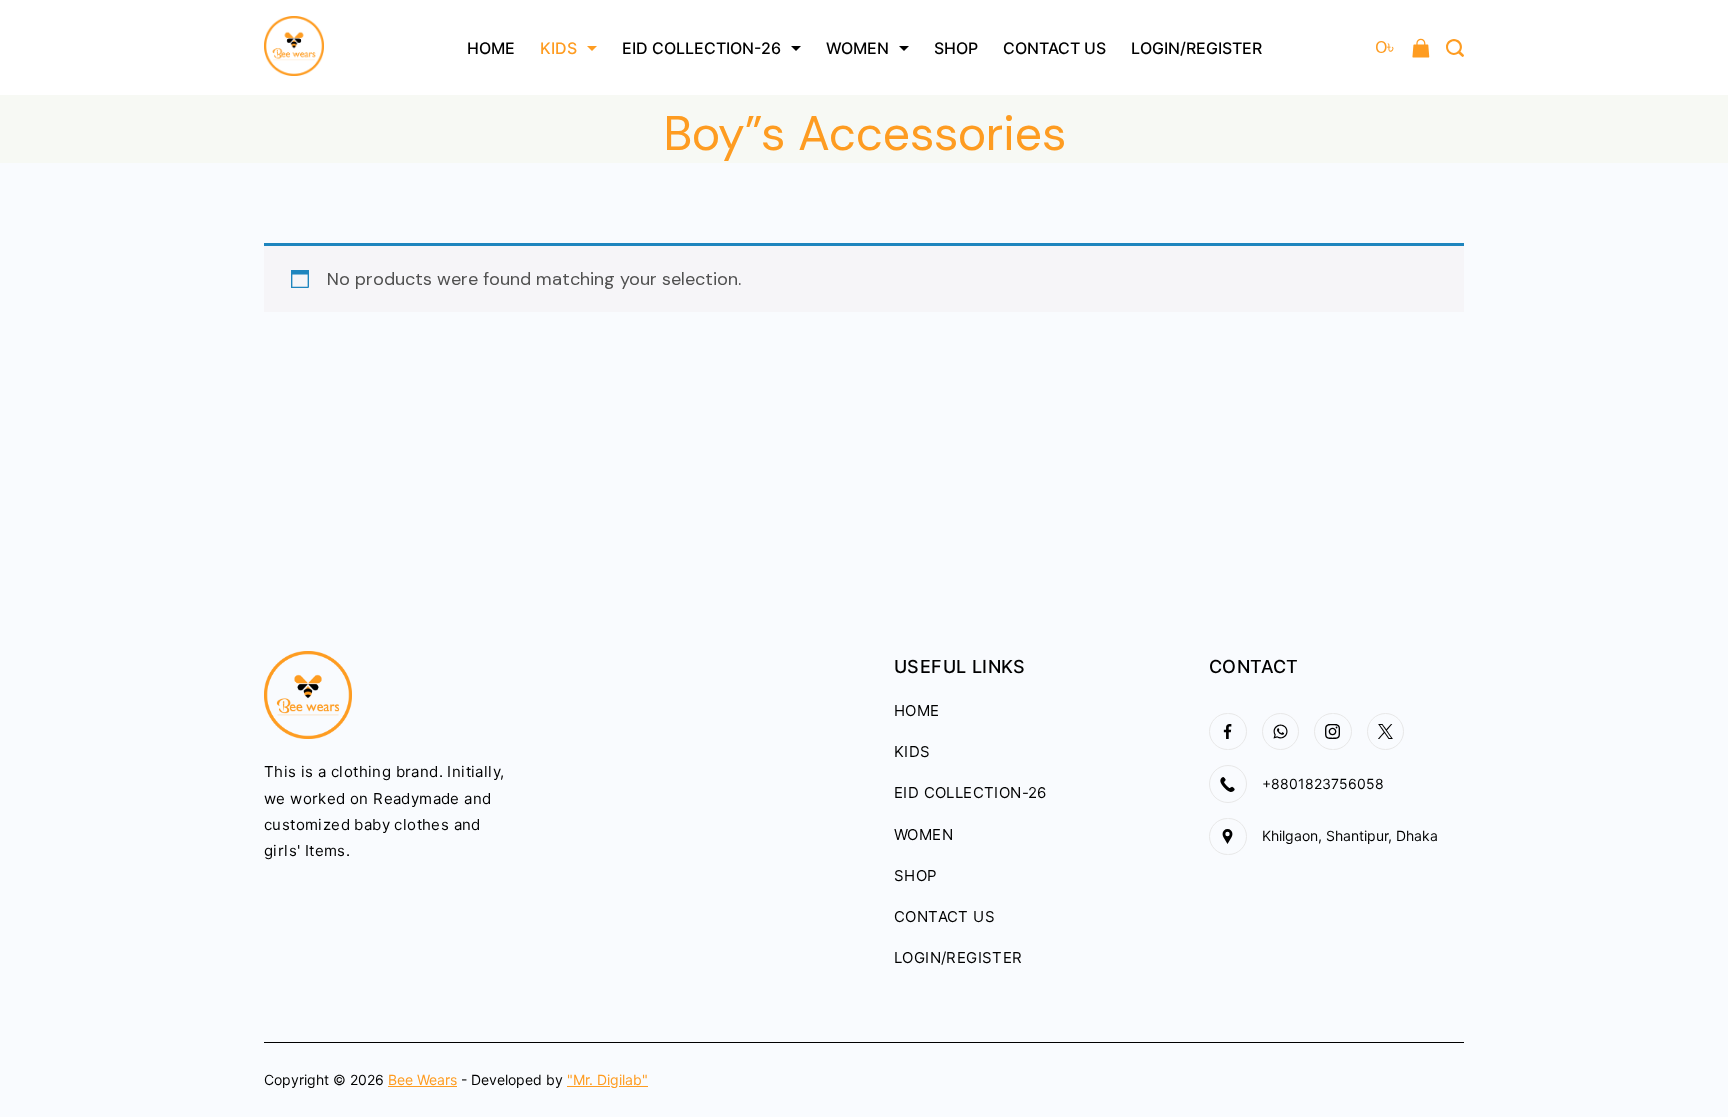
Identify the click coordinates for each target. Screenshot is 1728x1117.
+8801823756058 (1323, 783)
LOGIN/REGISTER (1196, 48)
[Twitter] (1386, 732)
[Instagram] (1333, 732)
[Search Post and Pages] (1455, 48)
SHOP (956, 48)
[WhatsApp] (1281, 732)
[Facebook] (1228, 732)
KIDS (558, 48)
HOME (491, 48)
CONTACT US (1054, 48)
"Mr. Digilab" (607, 1079)
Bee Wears (422, 1079)
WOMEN (857, 48)
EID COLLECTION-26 (701, 48)
